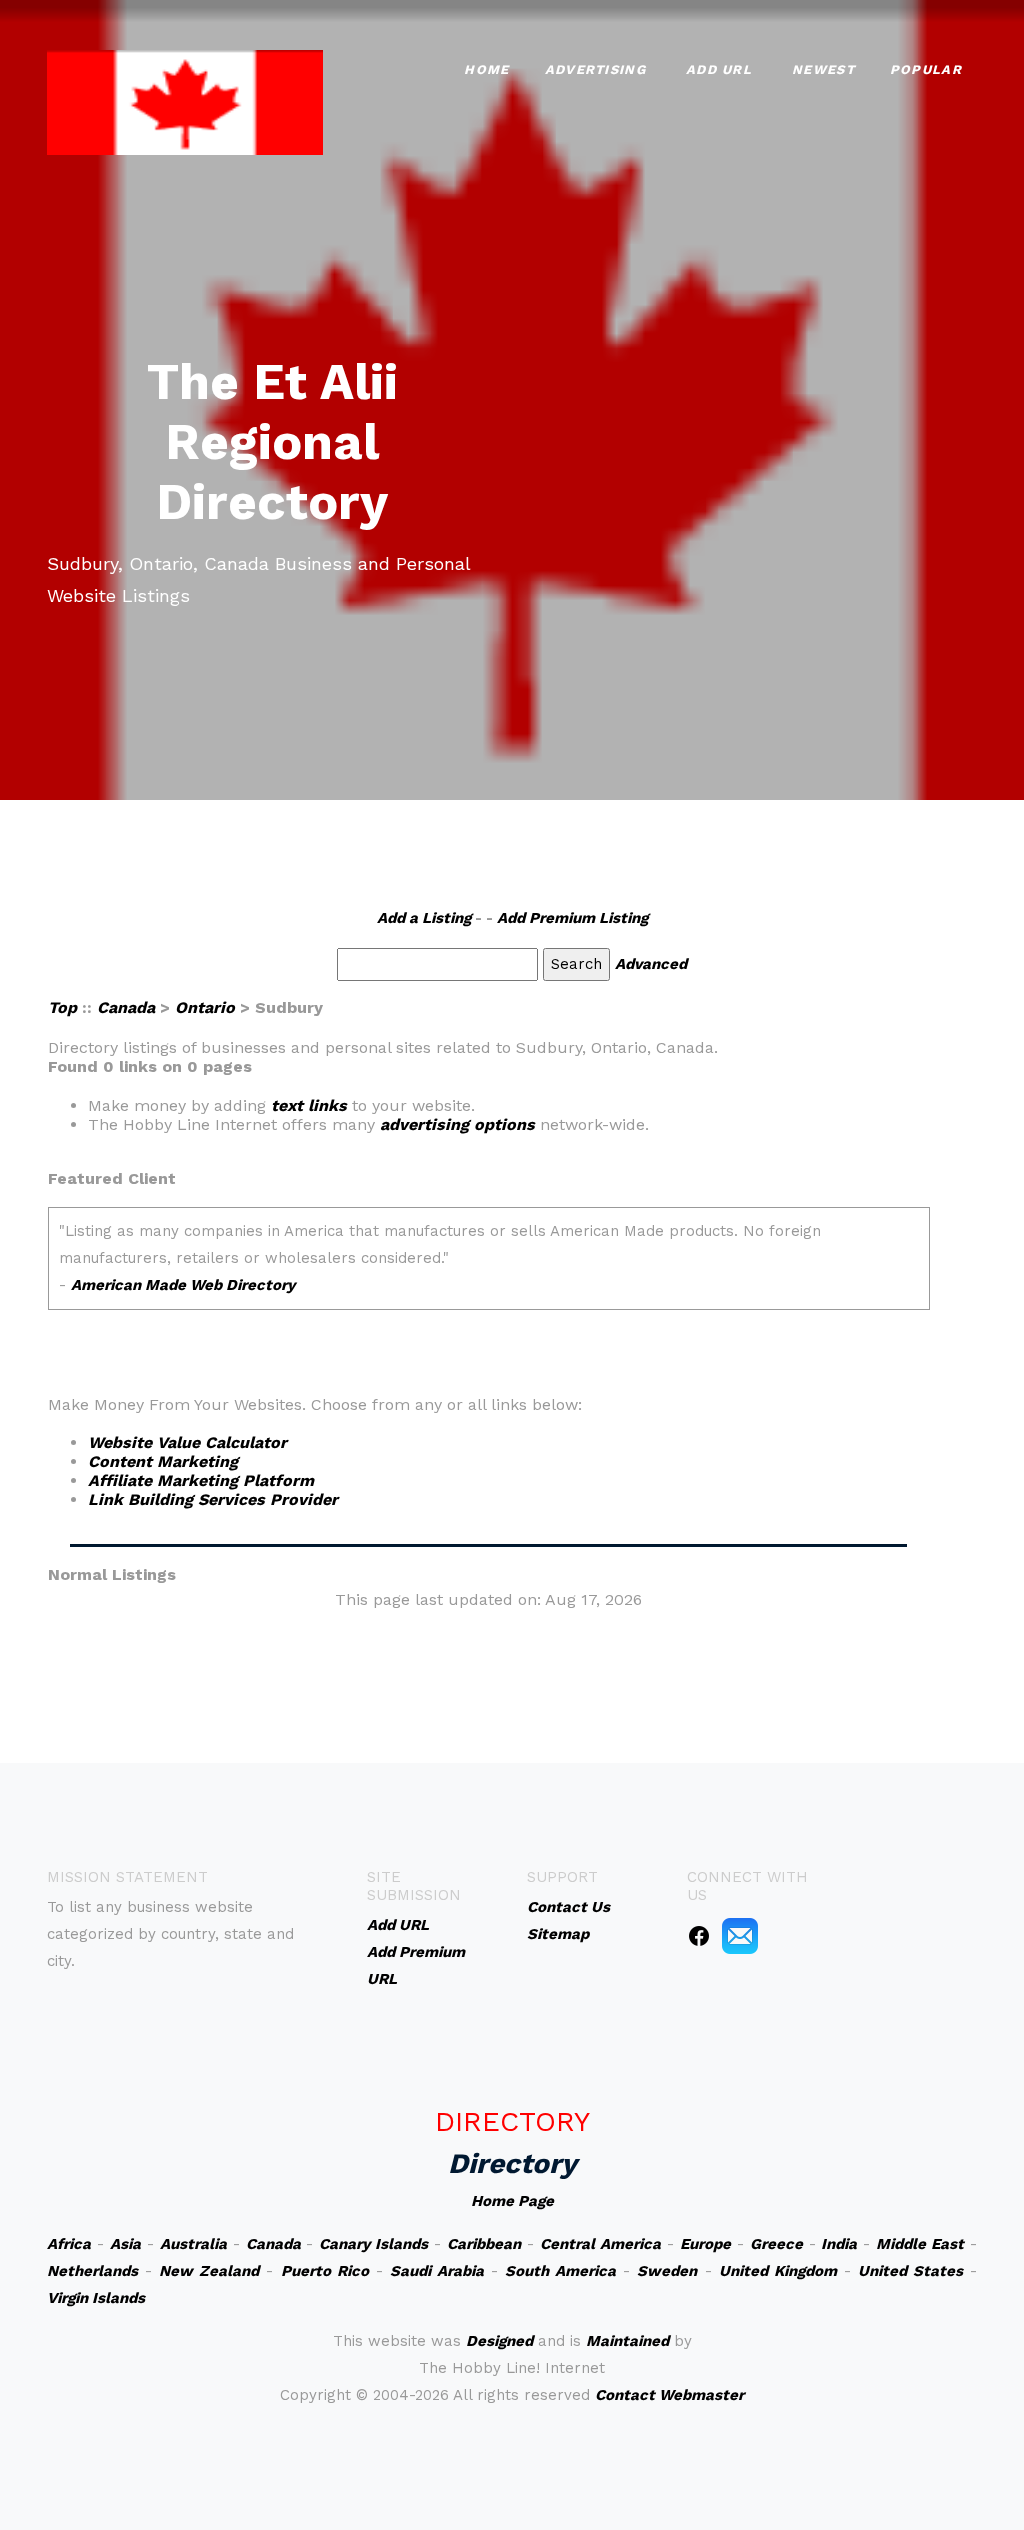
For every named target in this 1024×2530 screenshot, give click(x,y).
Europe (705, 2244)
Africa (69, 2244)
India (839, 2244)
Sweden (667, 2271)
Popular (926, 69)
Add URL (719, 69)
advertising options (457, 1124)
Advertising (595, 69)
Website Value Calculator (187, 1442)
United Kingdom (778, 2271)
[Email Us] (740, 1935)
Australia (193, 2244)
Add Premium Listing (572, 918)
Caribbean (484, 2244)
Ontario (205, 1007)
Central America (600, 2244)
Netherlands (92, 2271)
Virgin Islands (96, 2298)
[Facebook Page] (699, 1935)
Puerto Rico (325, 2271)
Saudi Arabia (437, 2271)
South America (560, 2271)
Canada (126, 1007)
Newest (823, 69)
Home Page (512, 2201)
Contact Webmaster (669, 2395)
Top (62, 1007)
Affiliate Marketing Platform (201, 1480)
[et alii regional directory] (185, 100)
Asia (125, 2244)
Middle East (920, 2244)
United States (910, 2271)
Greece (776, 2244)
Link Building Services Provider (213, 1499)
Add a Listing (424, 918)
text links (309, 1105)
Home (486, 69)
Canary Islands (373, 2244)
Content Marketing (163, 1461)
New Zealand (209, 2271)
